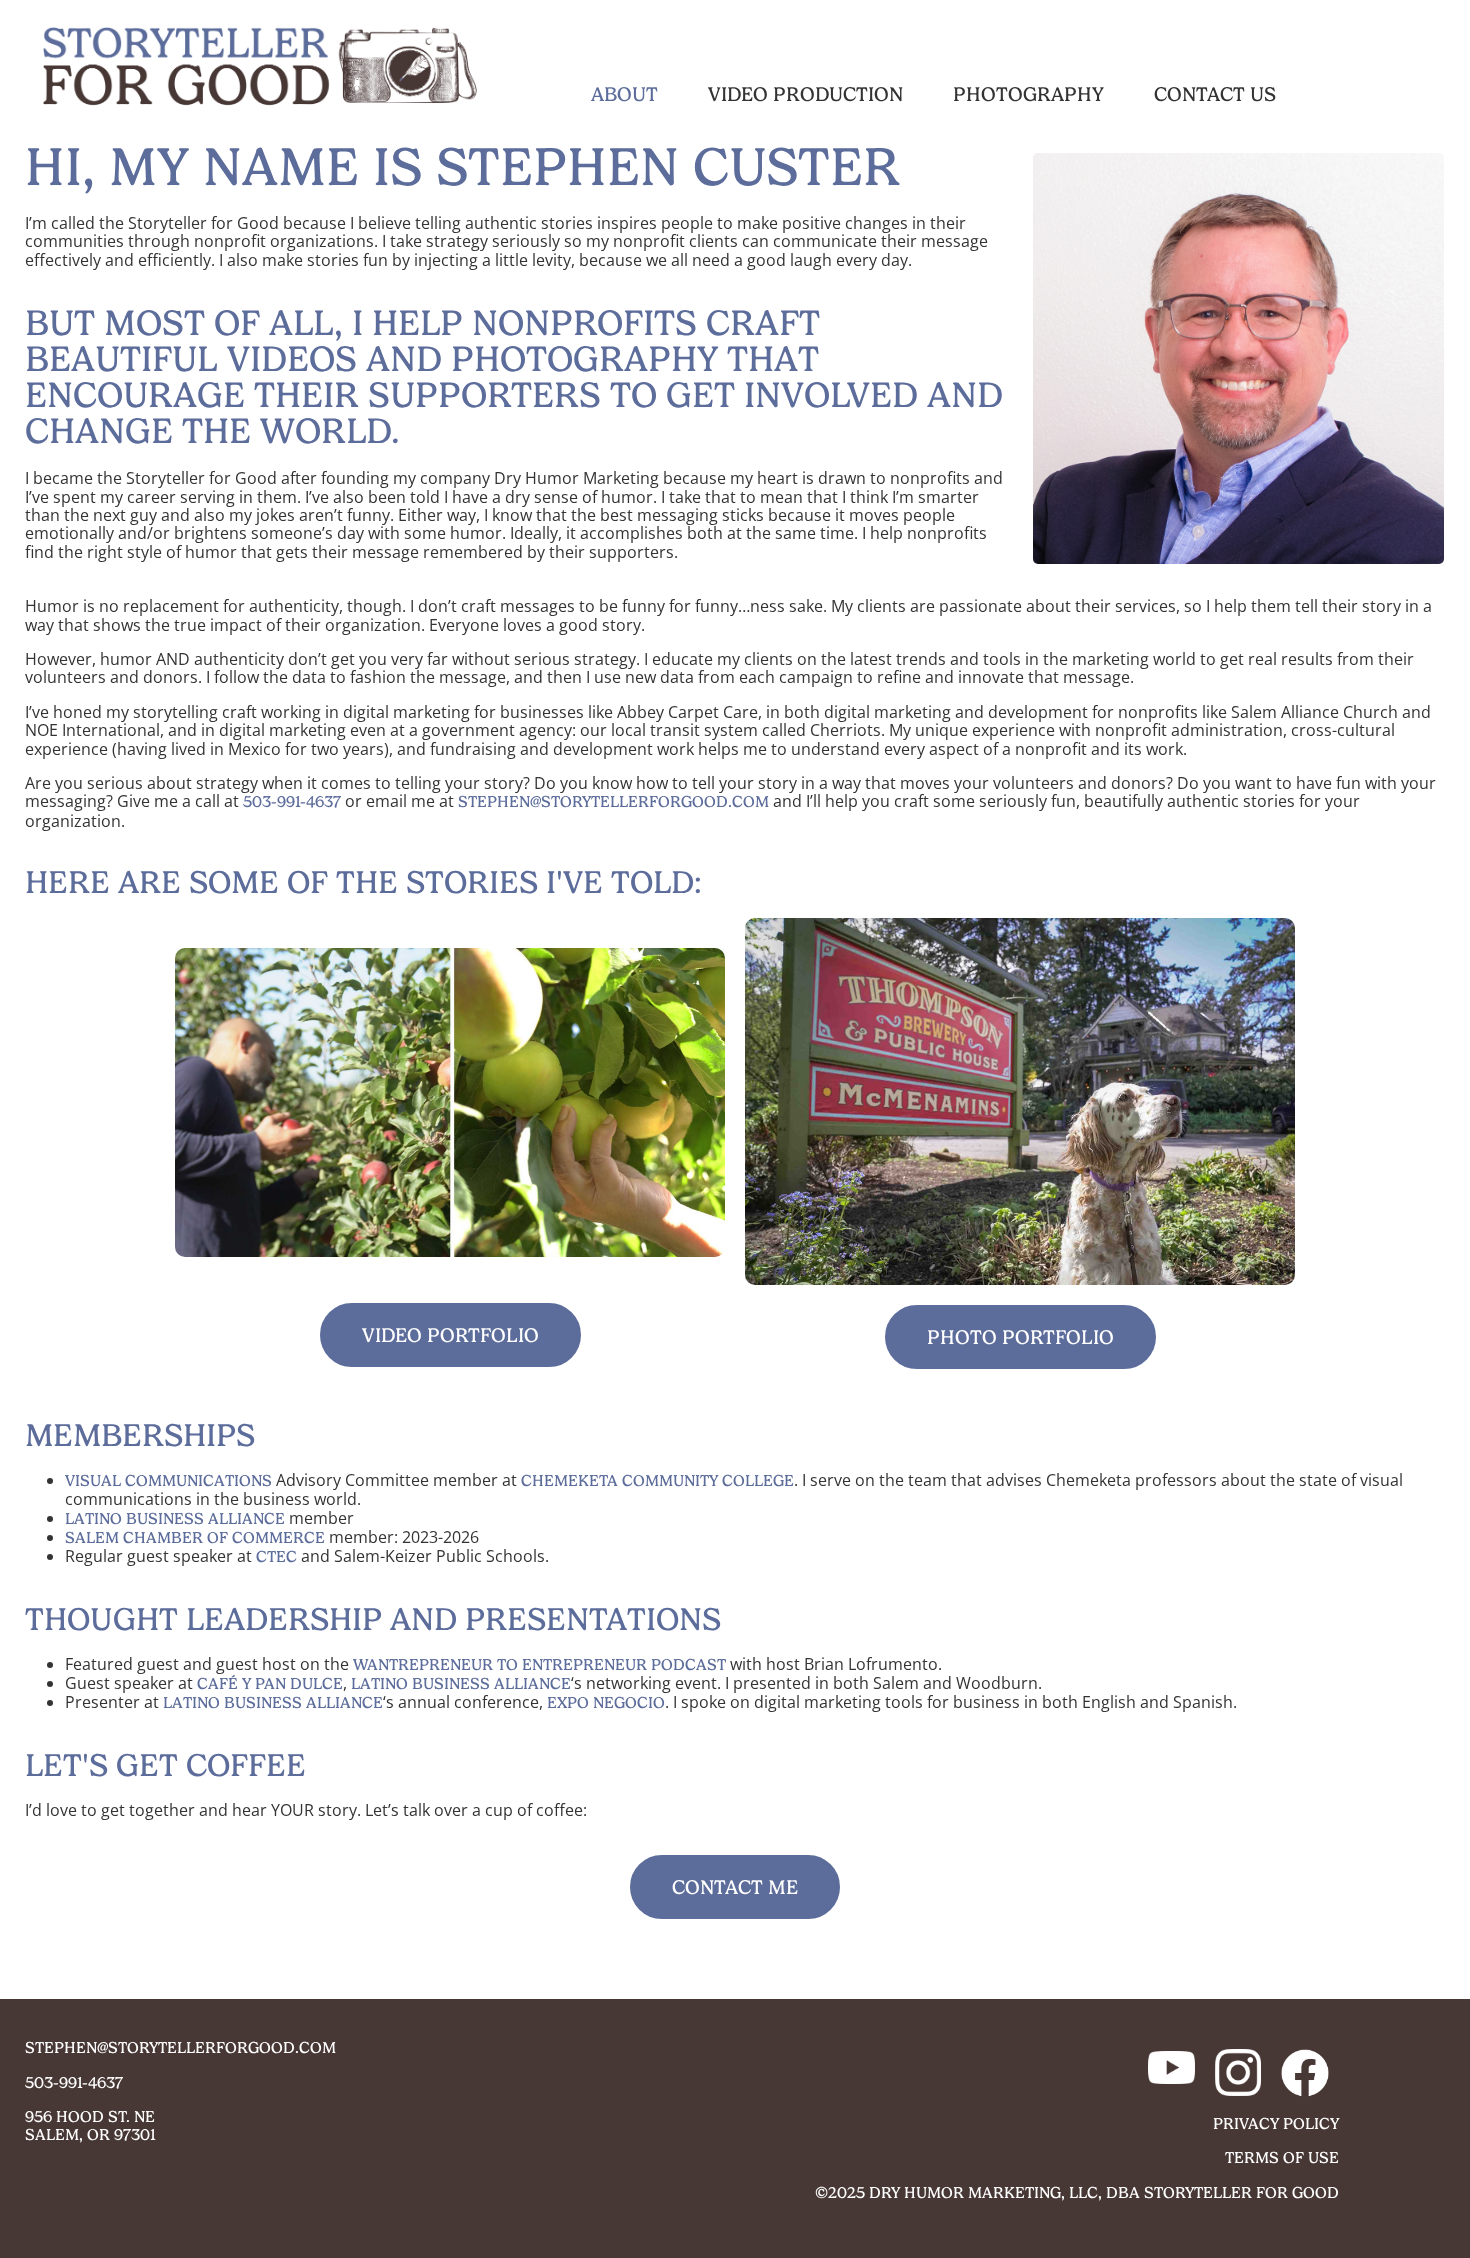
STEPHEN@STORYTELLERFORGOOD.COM (180, 2047)
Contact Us (1215, 94)
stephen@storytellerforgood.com (613, 801)
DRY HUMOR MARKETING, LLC (983, 2192)
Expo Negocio (606, 1702)
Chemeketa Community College (657, 1480)
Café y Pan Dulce (270, 1683)
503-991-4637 (292, 801)
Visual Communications (168, 1480)
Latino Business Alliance (175, 1518)
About (624, 94)
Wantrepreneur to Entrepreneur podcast (539, 1664)
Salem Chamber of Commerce (195, 1537)
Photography (1028, 94)
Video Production (805, 94)
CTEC (276, 1556)
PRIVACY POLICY (1276, 2123)
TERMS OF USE (1282, 2157)
